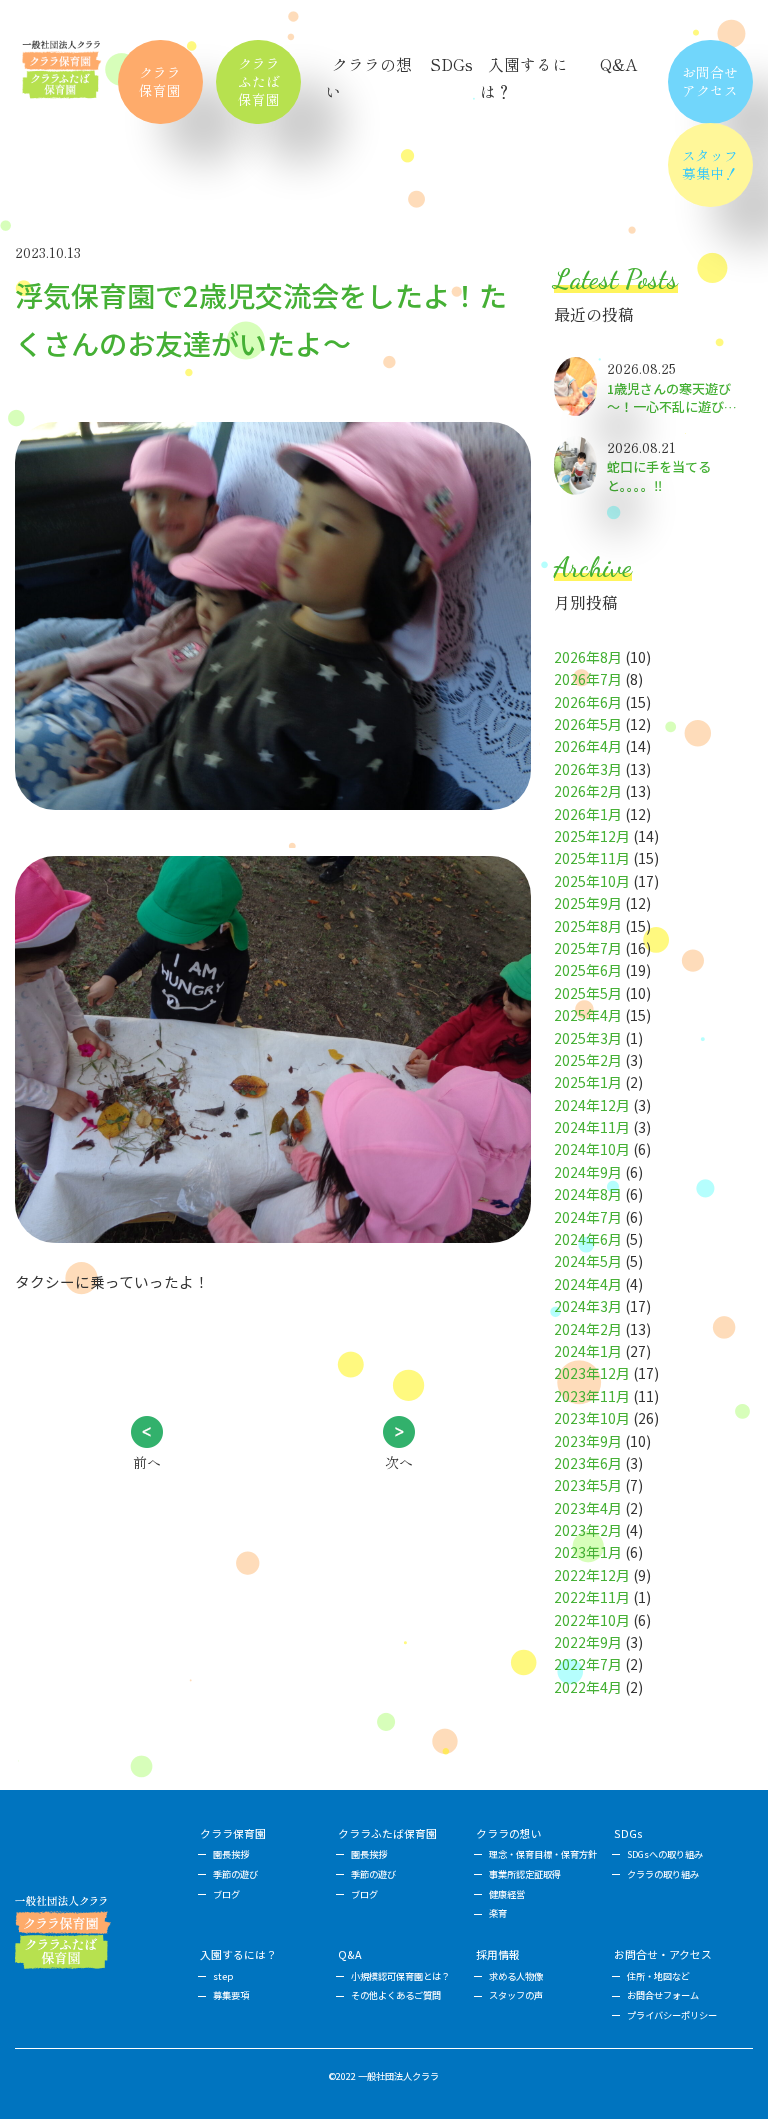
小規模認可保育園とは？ (400, 1976)
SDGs (451, 64)
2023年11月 (592, 1396)
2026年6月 (588, 702)
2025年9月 (588, 903)
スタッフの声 (516, 1995)
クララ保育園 (160, 81)
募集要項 (231, 1995)
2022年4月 (588, 1687)
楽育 (498, 1913)
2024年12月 (592, 1105)
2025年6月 (588, 970)
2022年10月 (592, 1620)
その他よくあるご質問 (396, 1995)
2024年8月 (588, 1194)
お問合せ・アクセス (663, 1954)
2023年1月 (588, 1552)
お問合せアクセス (710, 81)
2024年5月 (588, 1261)
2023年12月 (592, 1373)
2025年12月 (592, 836)
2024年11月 (592, 1127)
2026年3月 (588, 769)
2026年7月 (588, 679)
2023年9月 (588, 1441)
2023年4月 (588, 1508)
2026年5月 (588, 724)
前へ (147, 1462)
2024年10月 (592, 1149)
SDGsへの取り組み (665, 1854)
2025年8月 (588, 926)
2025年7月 (588, 948)
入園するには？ (238, 1954)
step (223, 1976)
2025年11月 (592, 858)
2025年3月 (588, 1038)
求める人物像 (516, 1976)
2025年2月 (588, 1060)
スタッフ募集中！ (710, 164)
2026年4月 (588, 746)
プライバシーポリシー (672, 2015)
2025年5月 (588, 993)
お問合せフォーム (663, 1995)
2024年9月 (588, 1172)
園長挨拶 (231, 1854)
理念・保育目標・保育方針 (543, 1854)
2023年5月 (588, 1485)
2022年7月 (588, 1664)
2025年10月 (592, 881)
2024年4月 (588, 1284)
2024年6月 (588, 1239)
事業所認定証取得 (525, 1874)
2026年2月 (588, 791)
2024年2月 (588, 1329)
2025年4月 (588, 1015)
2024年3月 (588, 1306)
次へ (399, 1462)
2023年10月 (592, 1418)
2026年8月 (588, 657)
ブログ (226, 1894)
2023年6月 (588, 1463)
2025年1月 (588, 1082)
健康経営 (507, 1894)
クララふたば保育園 (259, 81)
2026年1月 (588, 814)
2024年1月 (588, 1351)
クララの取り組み (663, 1874)
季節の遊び (235, 1874)
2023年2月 (588, 1530)
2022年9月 (588, 1642)
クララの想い (509, 1833)
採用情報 (498, 1954)
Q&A (618, 64)
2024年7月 (588, 1217)
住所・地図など (658, 1976)
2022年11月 (592, 1597)
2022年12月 (592, 1575)
